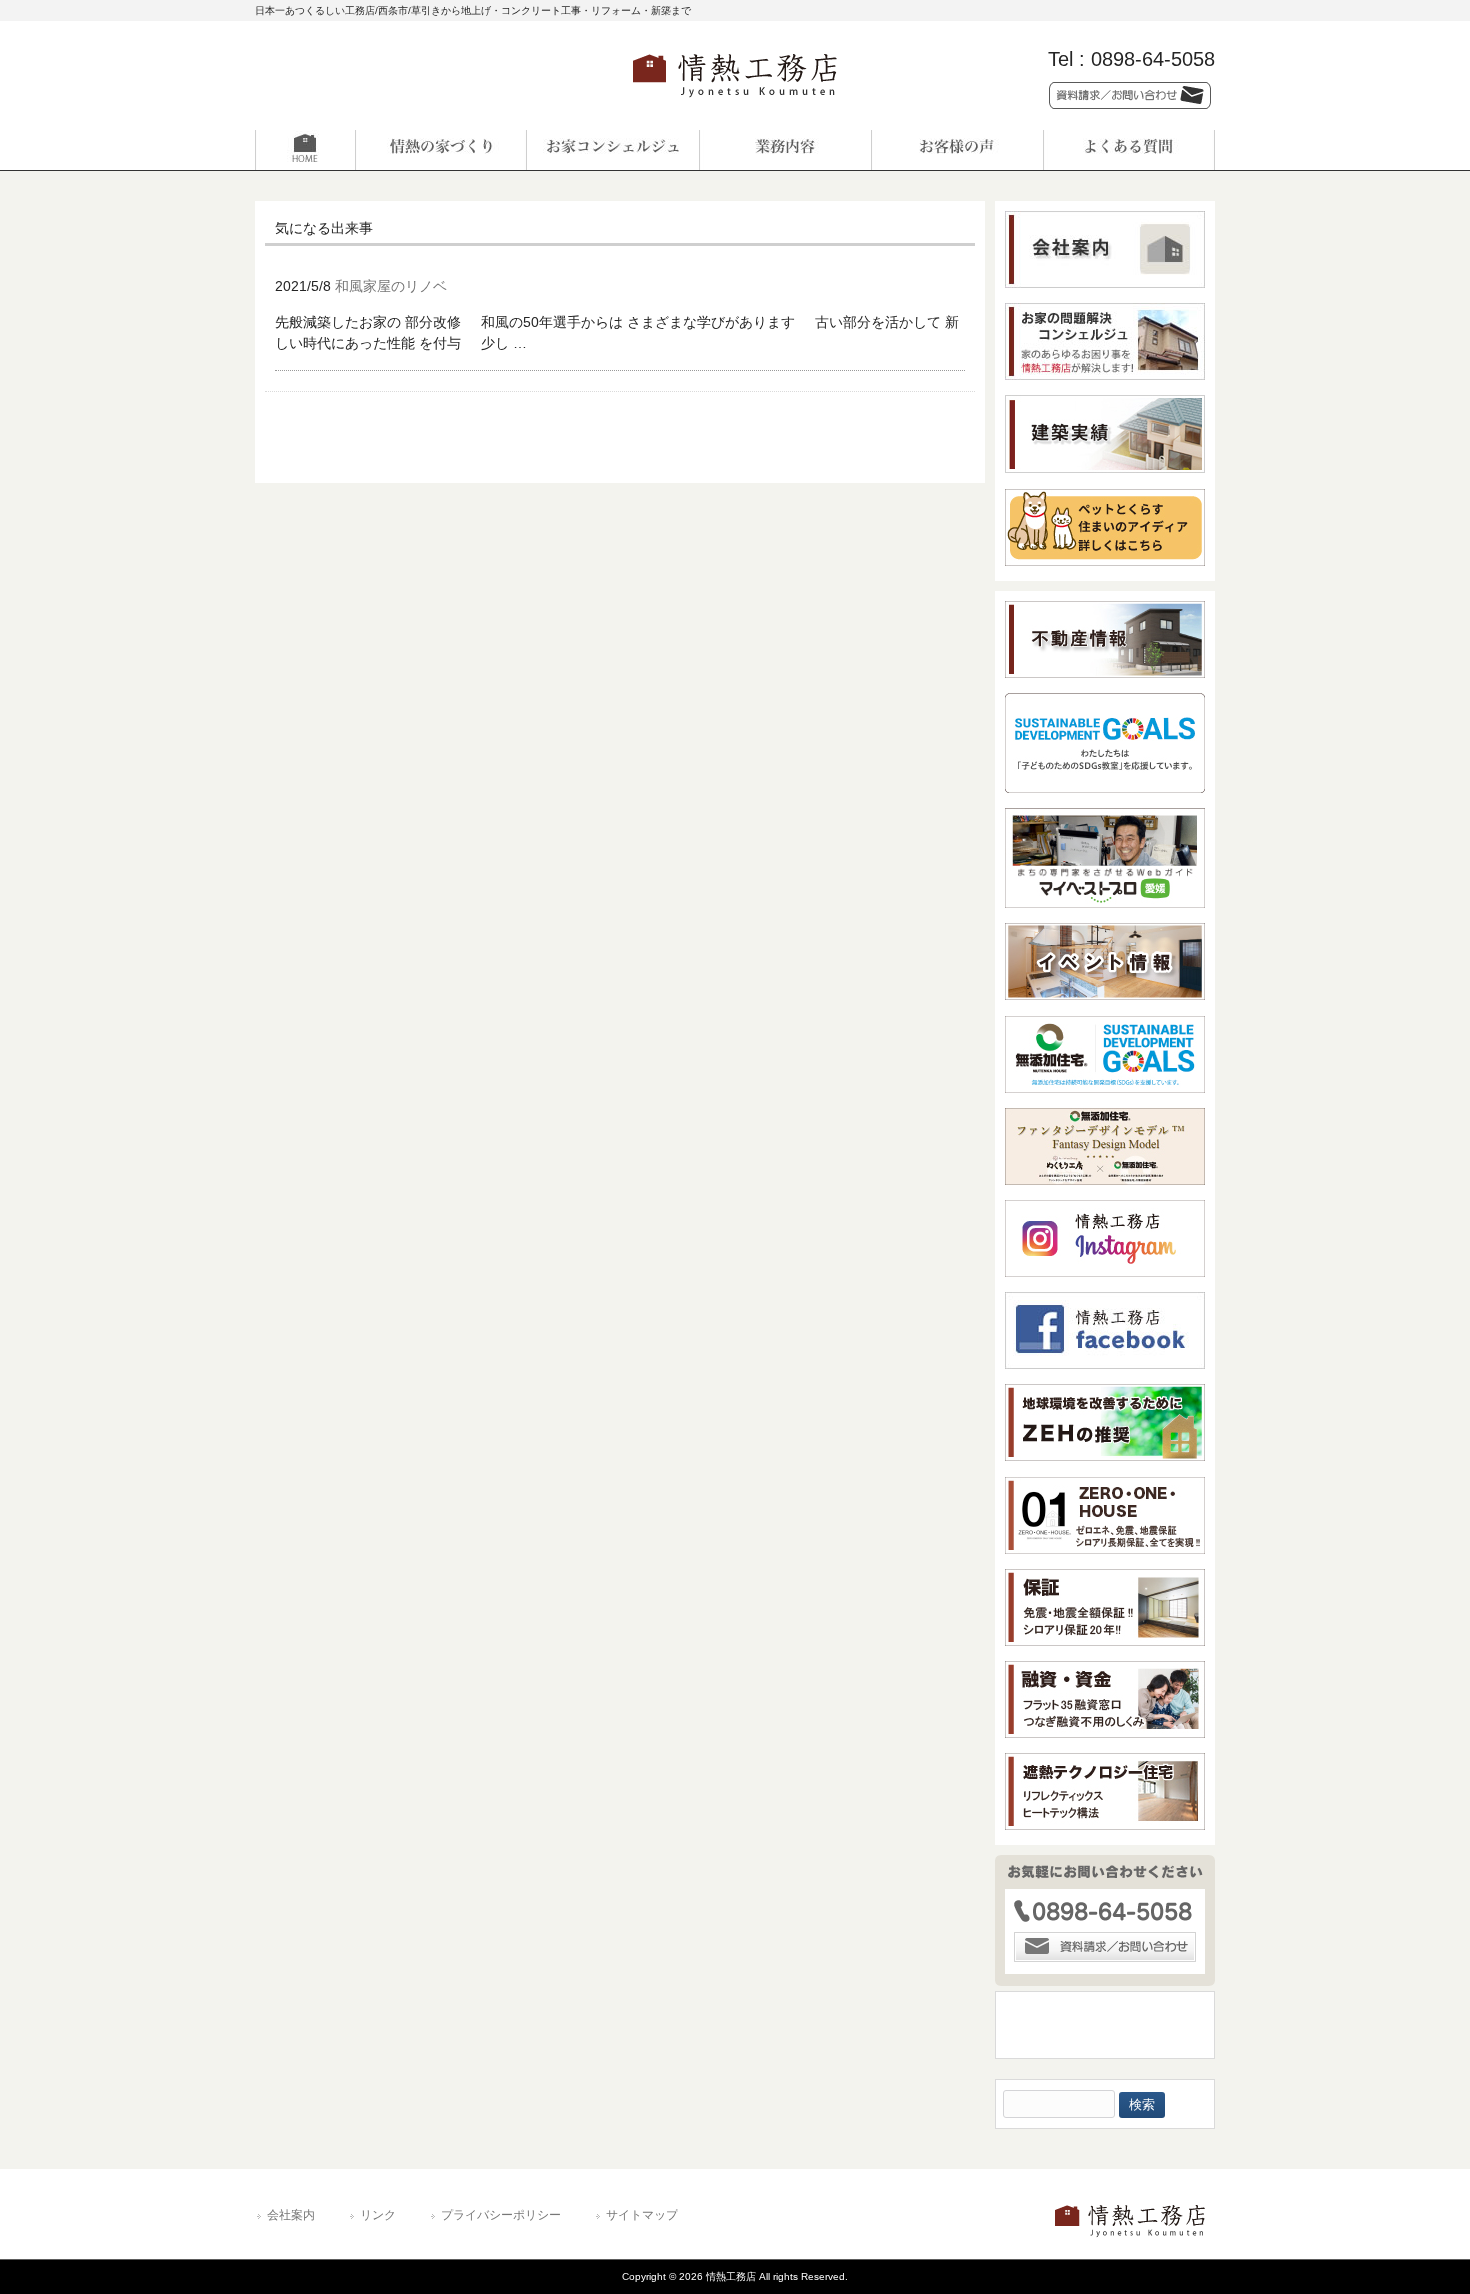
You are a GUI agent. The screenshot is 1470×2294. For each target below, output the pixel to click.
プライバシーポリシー (501, 2215)
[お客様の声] (957, 150)
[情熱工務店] (735, 103)
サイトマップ (642, 2215)
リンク (378, 2215)
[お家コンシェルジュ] (613, 150)
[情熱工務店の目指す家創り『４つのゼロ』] (441, 150)
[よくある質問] (1129, 150)
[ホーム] (341, 150)
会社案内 (291, 2215)
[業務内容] (785, 150)
